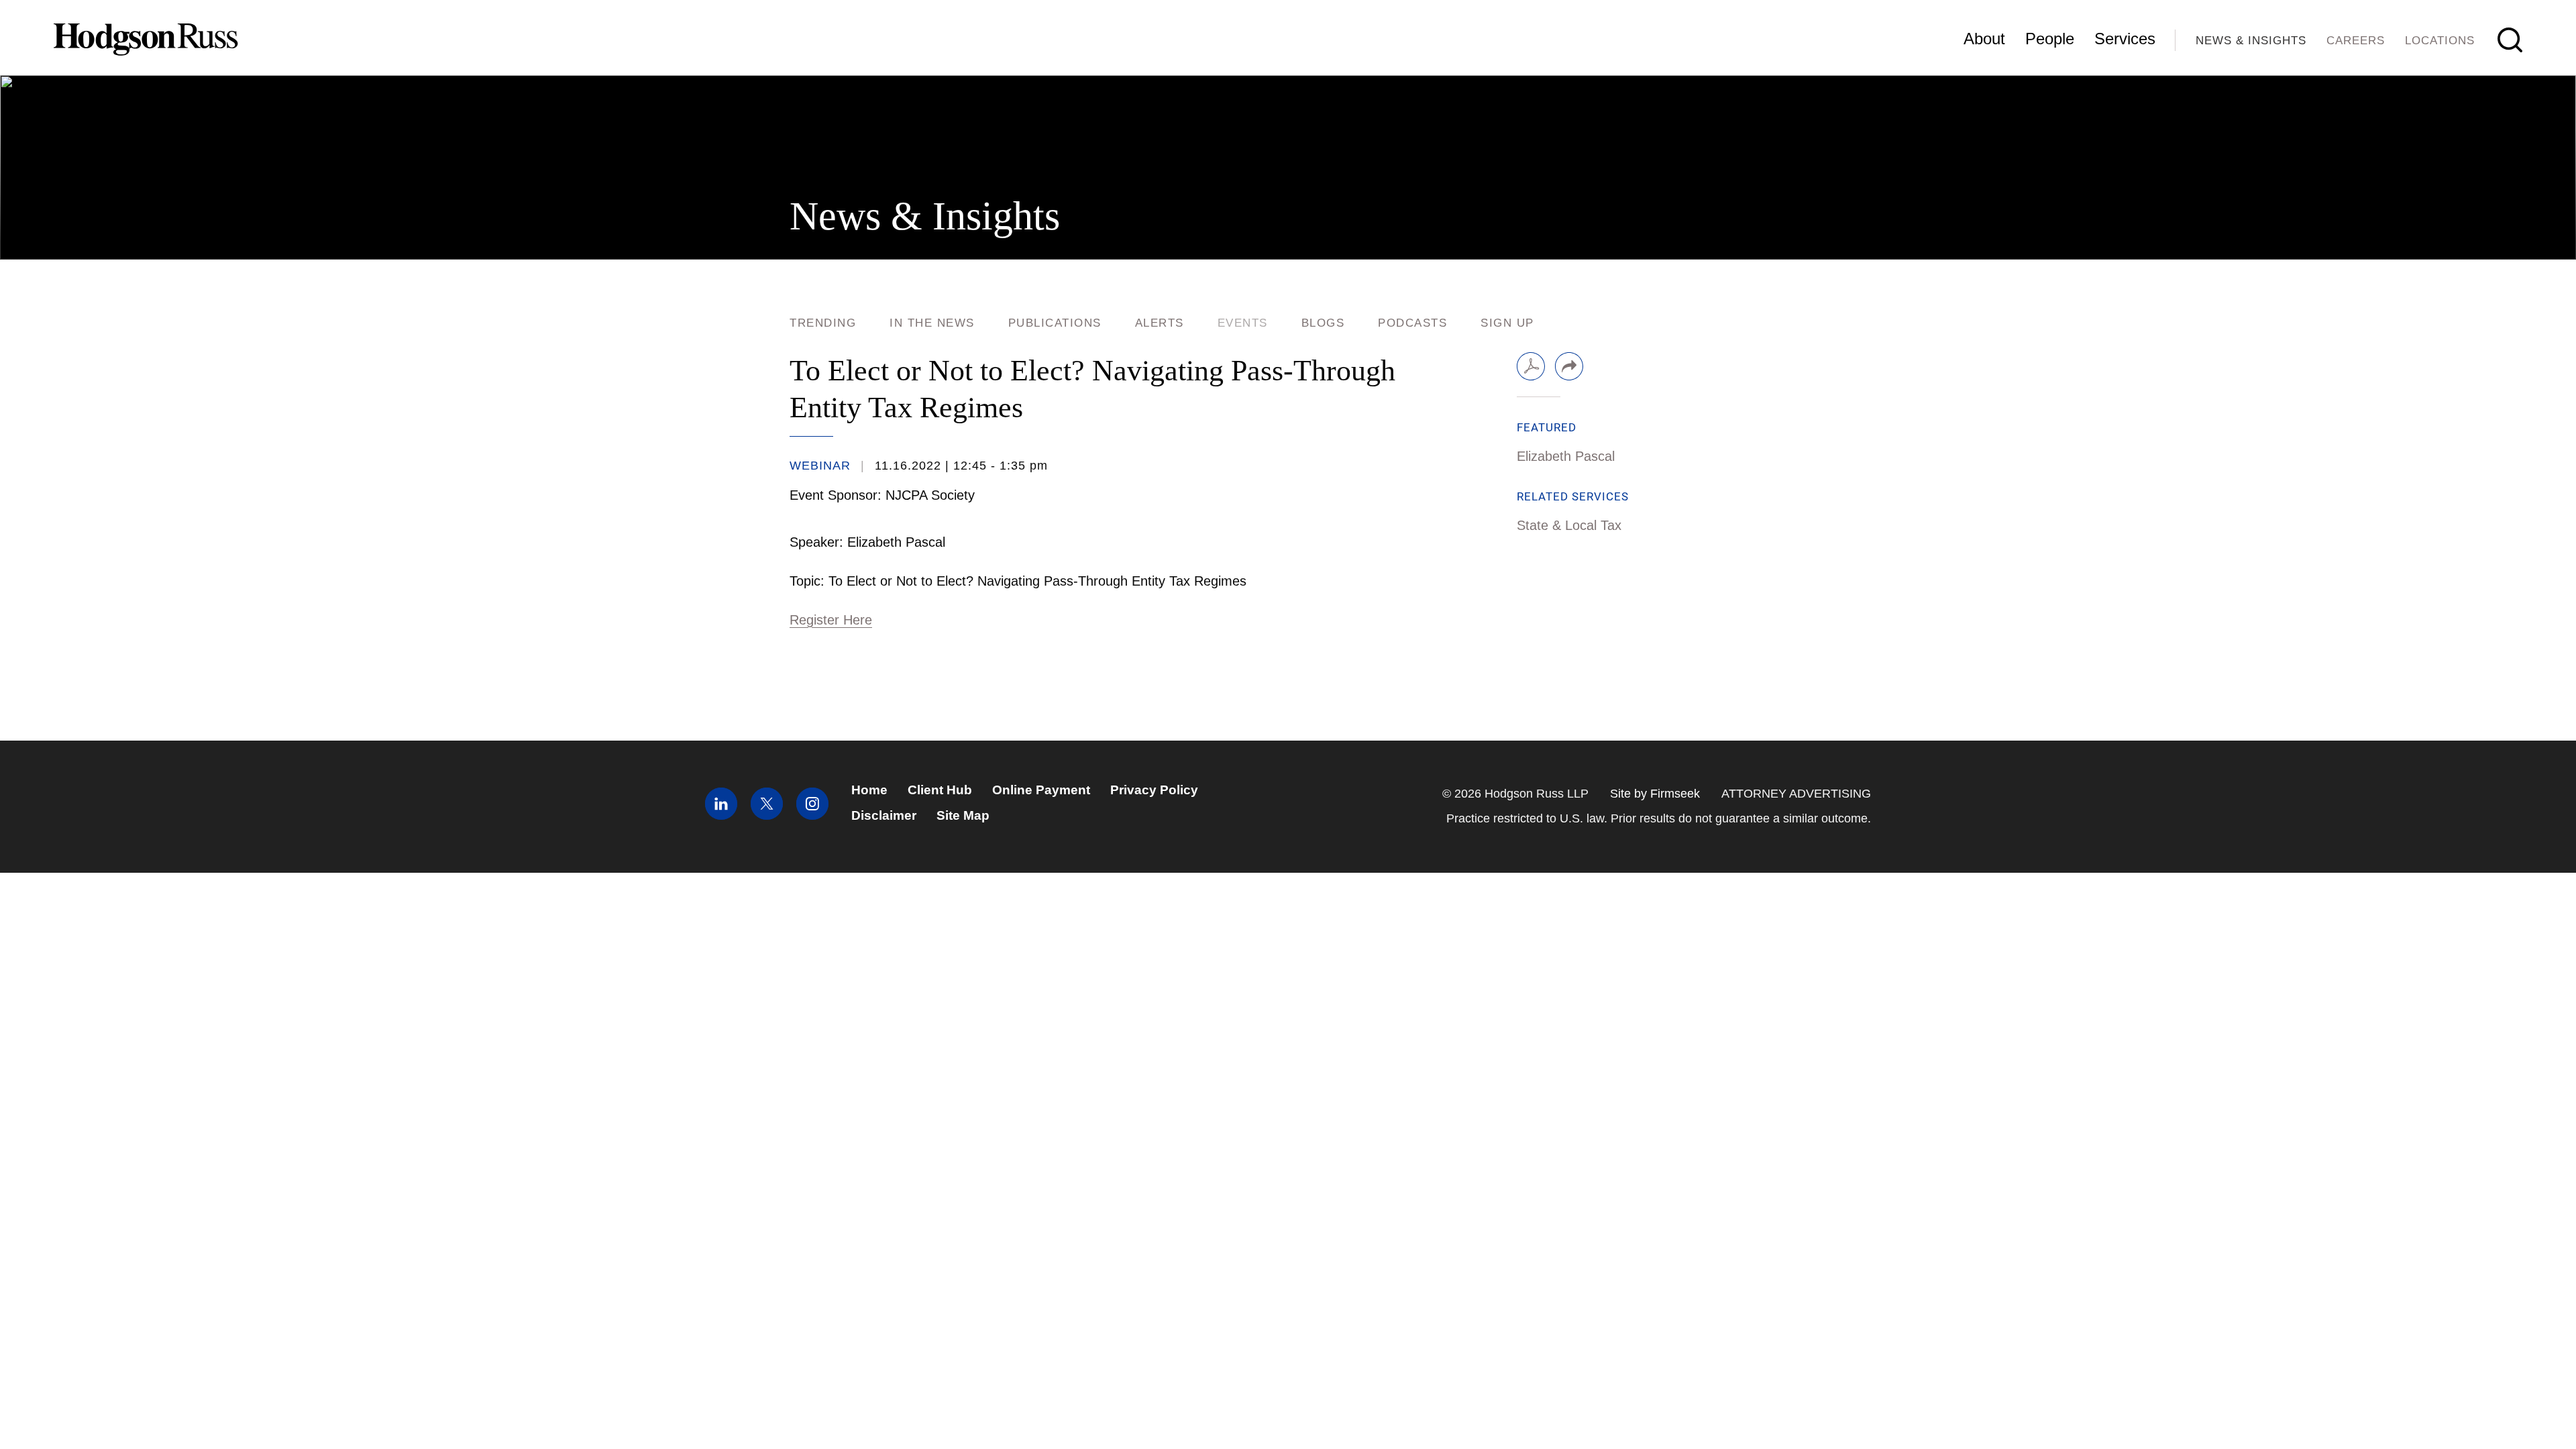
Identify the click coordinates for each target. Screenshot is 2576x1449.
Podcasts (1412, 323)
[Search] (2510, 40)
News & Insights (2251, 41)
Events (1243, 323)
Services (2125, 39)
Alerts (1160, 323)
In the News (932, 323)
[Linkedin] (721, 815)
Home (869, 790)
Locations (2440, 41)
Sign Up (1507, 323)
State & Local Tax (1569, 525)
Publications (1055, 323)
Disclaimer (884, 815)
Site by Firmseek (1655, 794)
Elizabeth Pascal (1566, 456)
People (2050, 39)
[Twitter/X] (767, 815)
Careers (2356, 41)
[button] (1569, 366)
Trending (823, 323)
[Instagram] (812, 815)
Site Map (963, 815)
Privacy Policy (1154, 790)
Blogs (1323, 323)
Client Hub (940, 790)
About (1984, 39)
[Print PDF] (1531, 366)
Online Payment (1041, 790)
